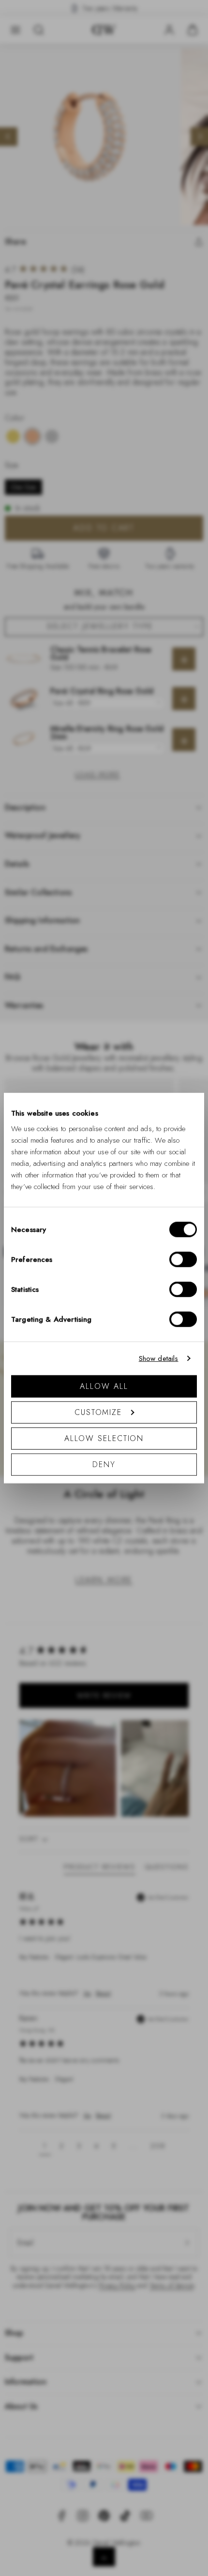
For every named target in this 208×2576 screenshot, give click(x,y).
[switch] (183, 1259)
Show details (159, 1358)
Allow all (104, 1386)
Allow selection (104, 1438)
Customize (98, 1412)
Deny (104, 1464)
